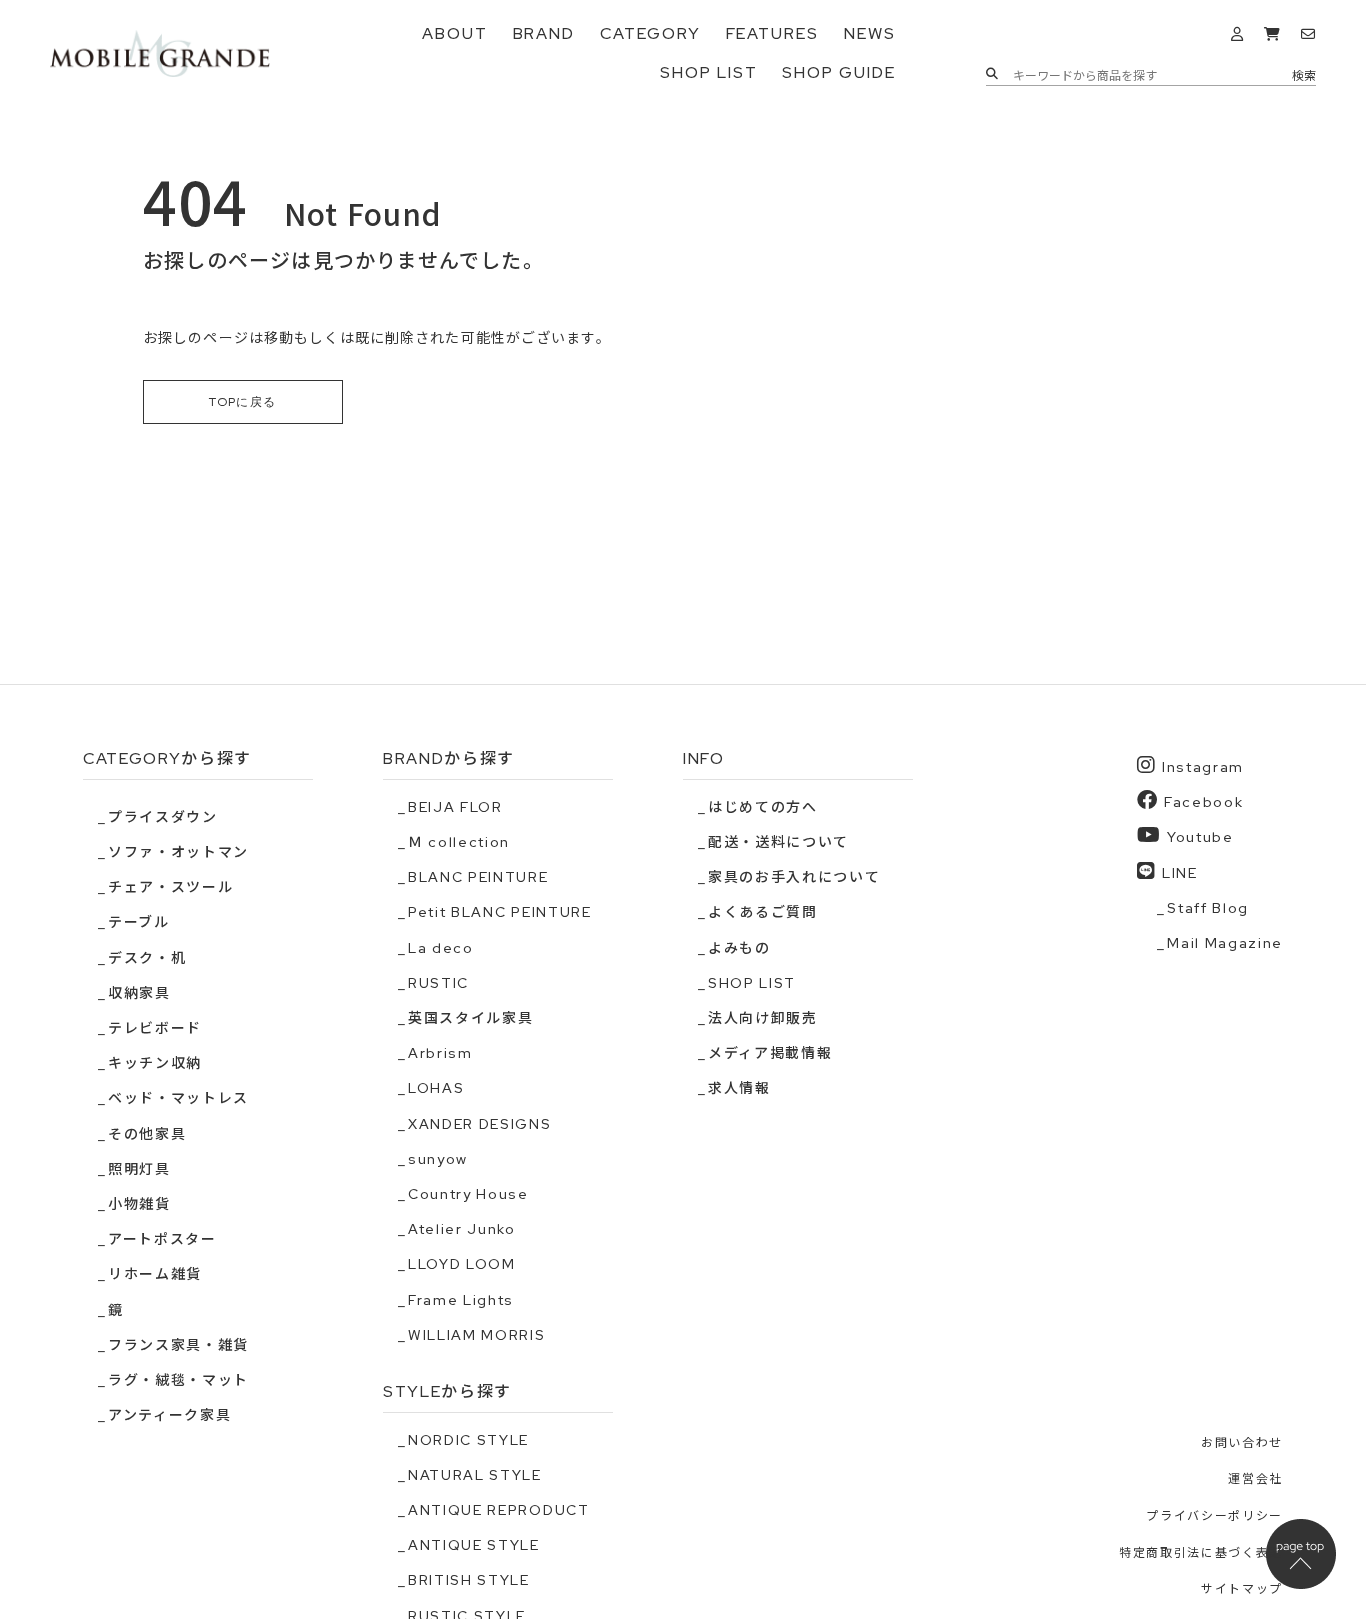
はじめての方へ (763, 807)
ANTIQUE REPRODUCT (499, 1510)
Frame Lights (461, 1300)
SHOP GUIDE (838, 72)
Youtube (1200, 837)
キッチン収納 (155, 1063)
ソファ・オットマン (178, 852)
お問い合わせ (1242, 1443)
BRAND (544, 33)
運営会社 (1255, 1479)
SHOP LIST (708, 72)
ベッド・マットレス (178, 1098)
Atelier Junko (462, 1229)
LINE (1180, 873)
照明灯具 (139, 1169)
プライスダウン (163, 817)
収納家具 (139, 993)
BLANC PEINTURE (478, 877)
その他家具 (147, 1134)
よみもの (739, 948)
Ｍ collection (459, 842)
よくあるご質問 (763, 912)
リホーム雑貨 (155, 1274)
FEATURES (772, 33)
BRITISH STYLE (469, 1580)
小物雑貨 (139, 1204)
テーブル (139, 922)
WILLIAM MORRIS (477, 1335)
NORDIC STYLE (468, 1440)
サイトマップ (1242, 1589)
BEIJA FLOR (455, 807)
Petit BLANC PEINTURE (500, 912)
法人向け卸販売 (763, 1018)
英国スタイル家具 (470, 1018)
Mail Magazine (1225, 943)
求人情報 (739, 1088)
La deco (441, 948)
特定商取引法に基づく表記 (1201, 1553)
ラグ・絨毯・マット (178, 1380)
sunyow (438, 1159)
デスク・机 (147, 958)
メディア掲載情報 (770, 1053)
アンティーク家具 (169, 1415)
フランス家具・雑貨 (178, 1345)
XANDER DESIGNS (480, 1124)
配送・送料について (778, 842)
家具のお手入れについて (794, 877)
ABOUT (455, 33)
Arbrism (440, 1053)
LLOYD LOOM (462, 1264)
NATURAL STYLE (475, 1475)
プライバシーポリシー (1214, 1516)
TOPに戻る (243, 402)
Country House (468, 1194)
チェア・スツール (170, 887)
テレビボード (155, 1028)
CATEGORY (650, 33)
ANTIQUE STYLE (474, 1545)
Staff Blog (1208, 908)
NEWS (870, 33)
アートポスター (162, 1239)
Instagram (1203, 767)
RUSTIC (438, 983)
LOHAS (436, 1088)
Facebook (1203, 802)
